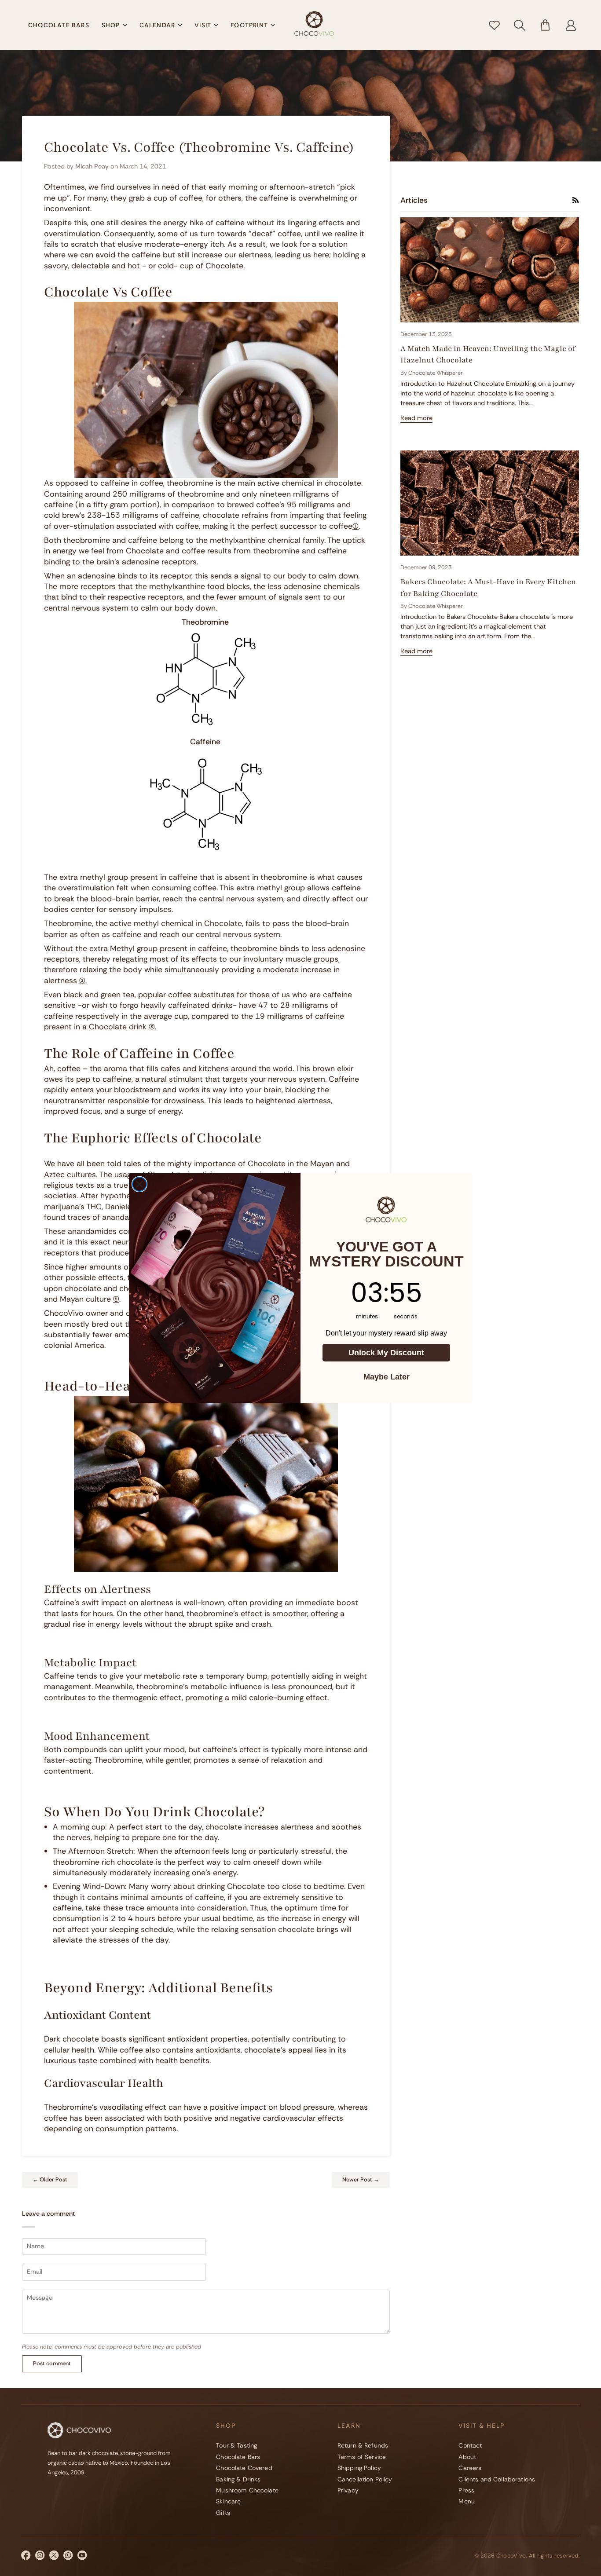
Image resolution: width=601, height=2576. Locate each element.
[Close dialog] (139, 1184)
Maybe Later (387, 1377)
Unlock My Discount (386, 1353)
